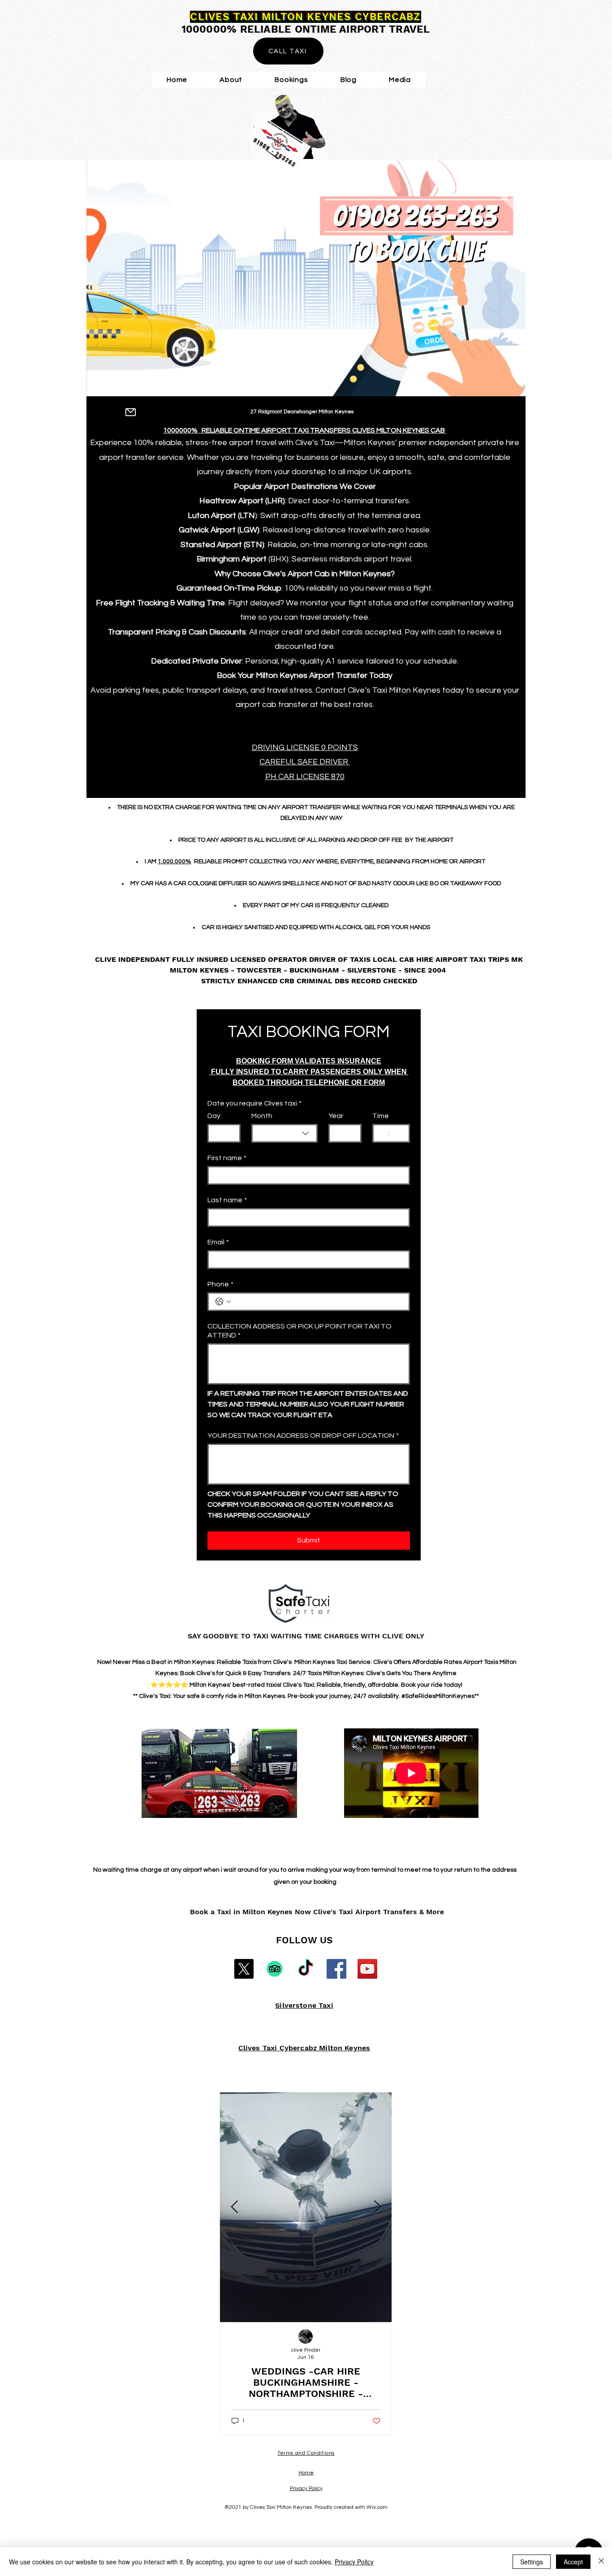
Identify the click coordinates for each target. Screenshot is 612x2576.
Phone (220, 1284)
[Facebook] (336, 1969)
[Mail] (131, 412)
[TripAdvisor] (275, 1969)
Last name (227, 1200)
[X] (244, 1969)
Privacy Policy (354, 2562)
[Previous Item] (234, 2207)
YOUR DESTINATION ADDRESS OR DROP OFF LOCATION (303, 1436)
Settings (532, 2562)
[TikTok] (306, 1969)
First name (227, 1158)
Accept (573, 2562)
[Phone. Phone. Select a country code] (223, 1302)
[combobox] (284, 1133)
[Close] (601, 2562)
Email (218, 1242)
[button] (400, 80)
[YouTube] (367, 1969)
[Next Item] (377, 2207)
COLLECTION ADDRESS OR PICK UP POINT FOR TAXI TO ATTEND (300, 1331)
